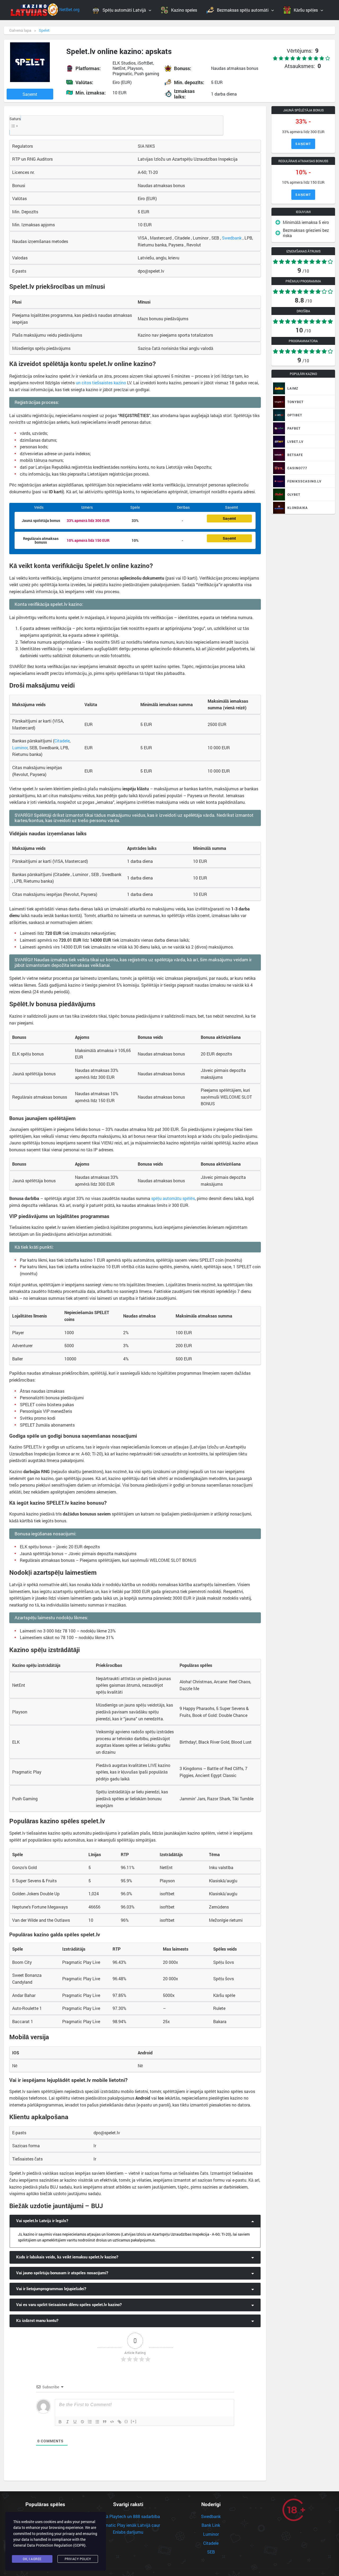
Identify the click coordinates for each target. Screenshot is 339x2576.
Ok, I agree (32, 2559)
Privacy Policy (78, 2559)
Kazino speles (184, 10)
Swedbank (232, 238)
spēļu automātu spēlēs (173, 1198)
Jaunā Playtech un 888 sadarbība (128, 2516)
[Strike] (82, 2422)
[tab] (135, 2221)
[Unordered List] (97, 2422)
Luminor (20, 748)
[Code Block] (112, 2422)
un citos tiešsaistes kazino (101, 383)
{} (126, 2421)
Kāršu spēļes (306, 10)
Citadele (62, 741)
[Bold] (60, 2422)
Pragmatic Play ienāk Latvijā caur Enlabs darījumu (128, 2528)
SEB (211, 2552)
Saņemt (30, 94)
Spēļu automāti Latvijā (124, 10)
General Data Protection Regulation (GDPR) (49, 2545)
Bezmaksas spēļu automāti (243, 10)
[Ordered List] (90, 2422)
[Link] (119, 2422)
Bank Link (211, 2525)
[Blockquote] (105, 2422)
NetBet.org (69, 9)
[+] (134, 2421)
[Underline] (75, 2422)
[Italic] (68, 2422)
